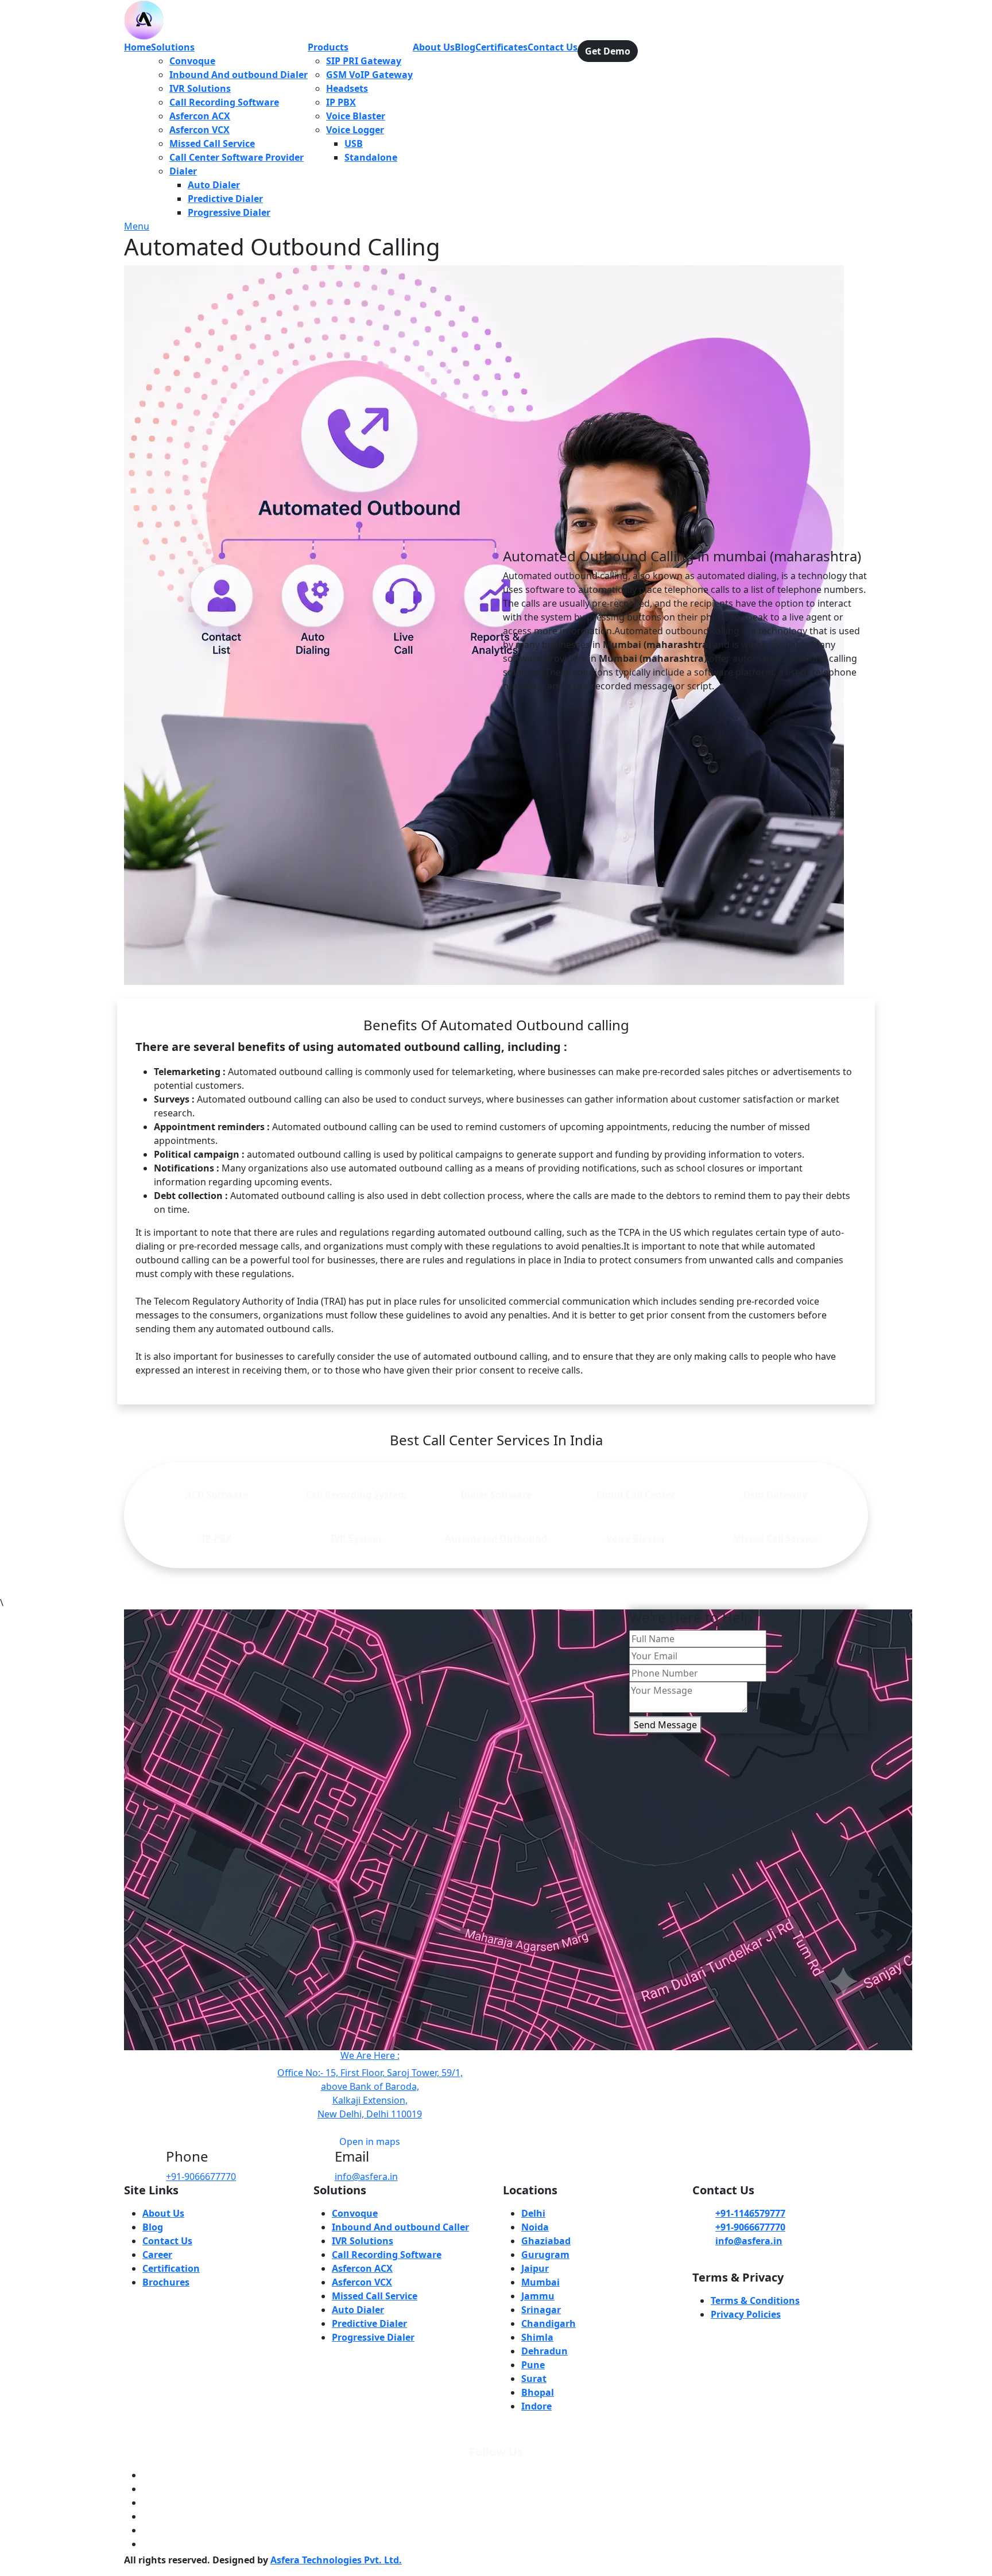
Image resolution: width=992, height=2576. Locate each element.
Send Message (665, 1725)
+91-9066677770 (201, 2177)
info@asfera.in (366, 2177)
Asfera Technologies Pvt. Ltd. (336, 2560)
